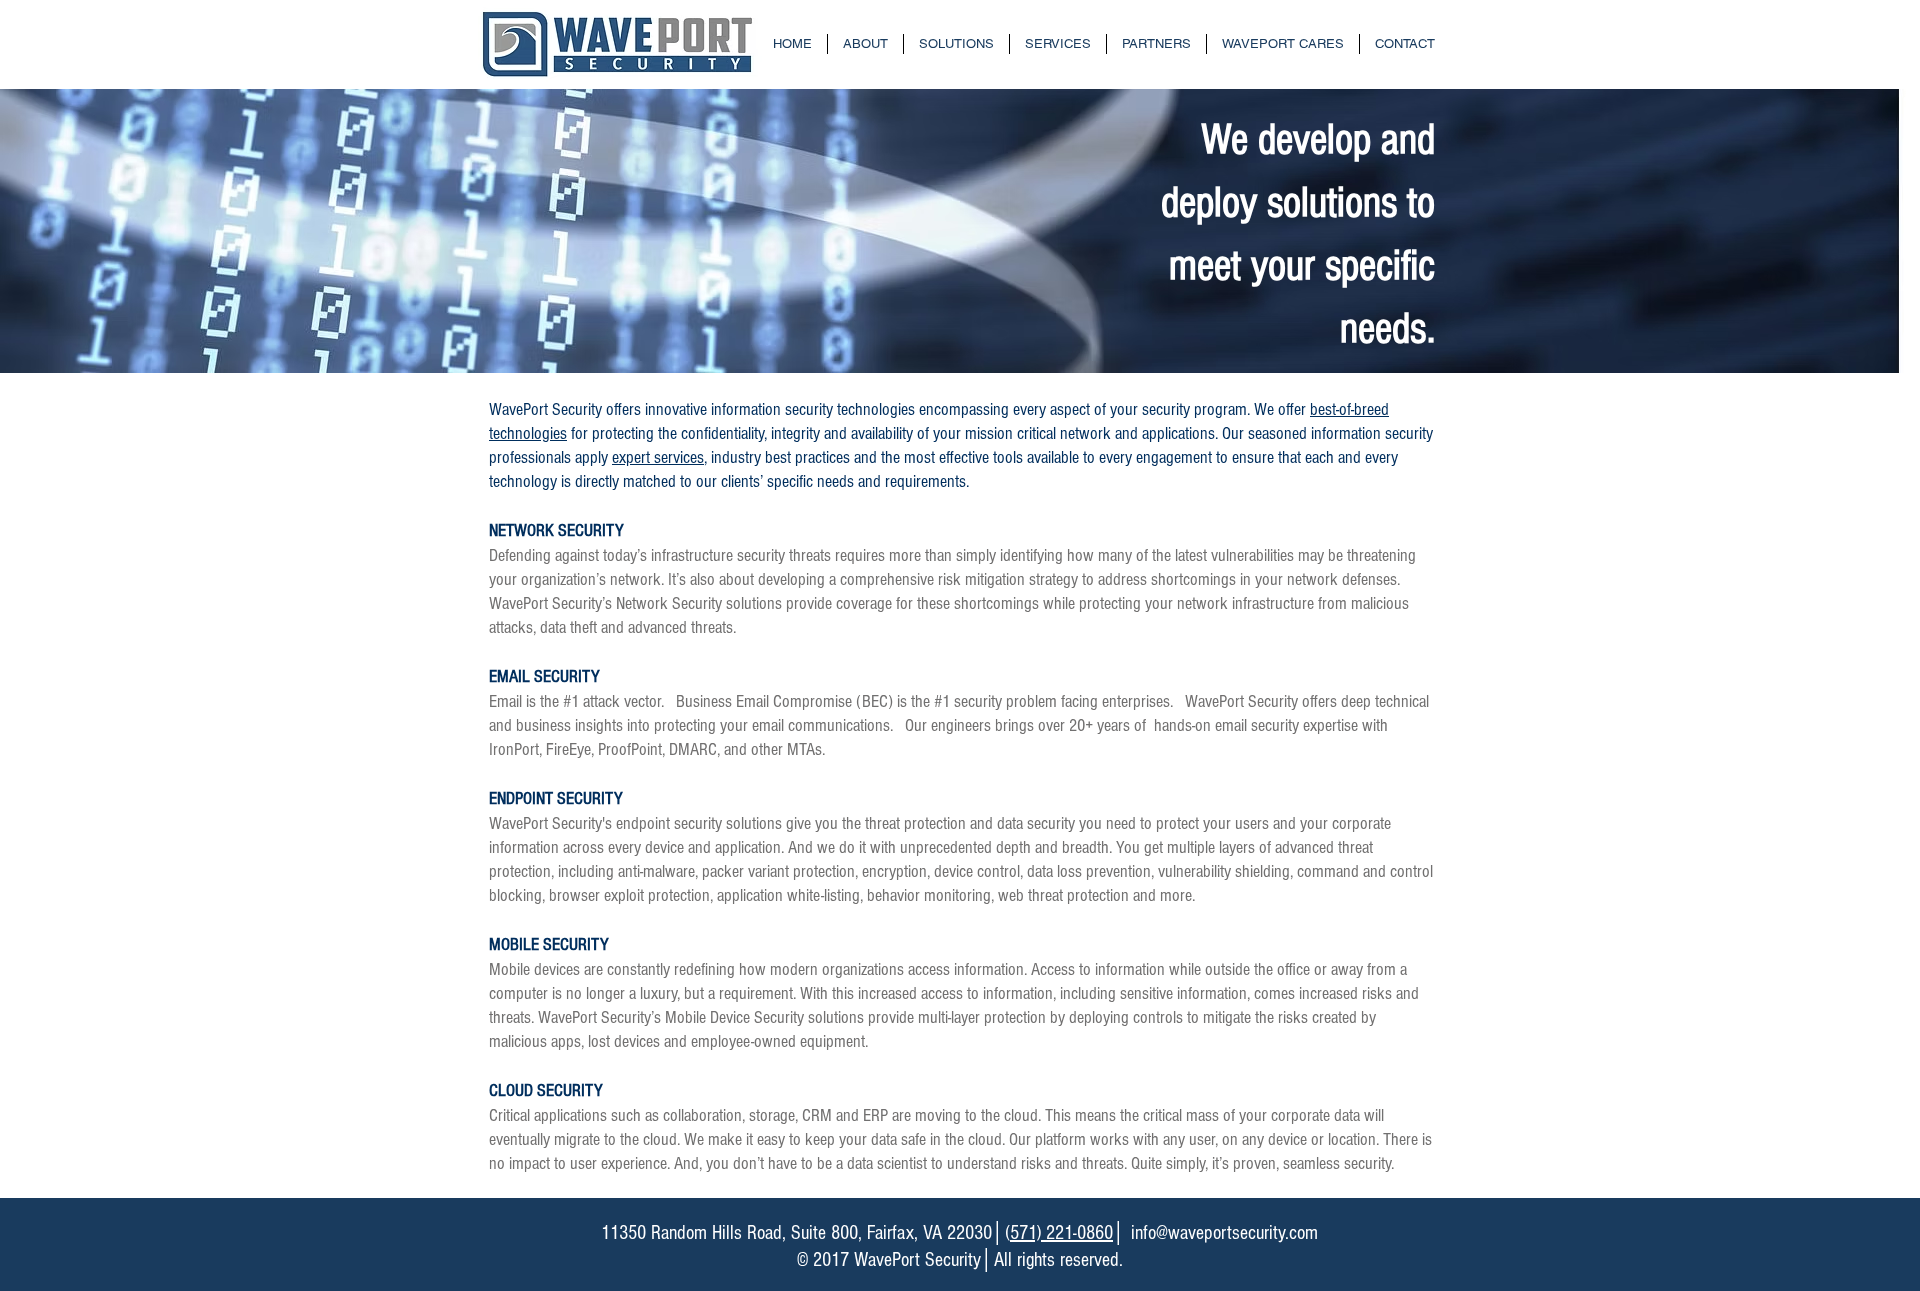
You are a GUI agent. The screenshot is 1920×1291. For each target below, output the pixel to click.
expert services (658, 457)
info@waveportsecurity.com (1224, 1233)
